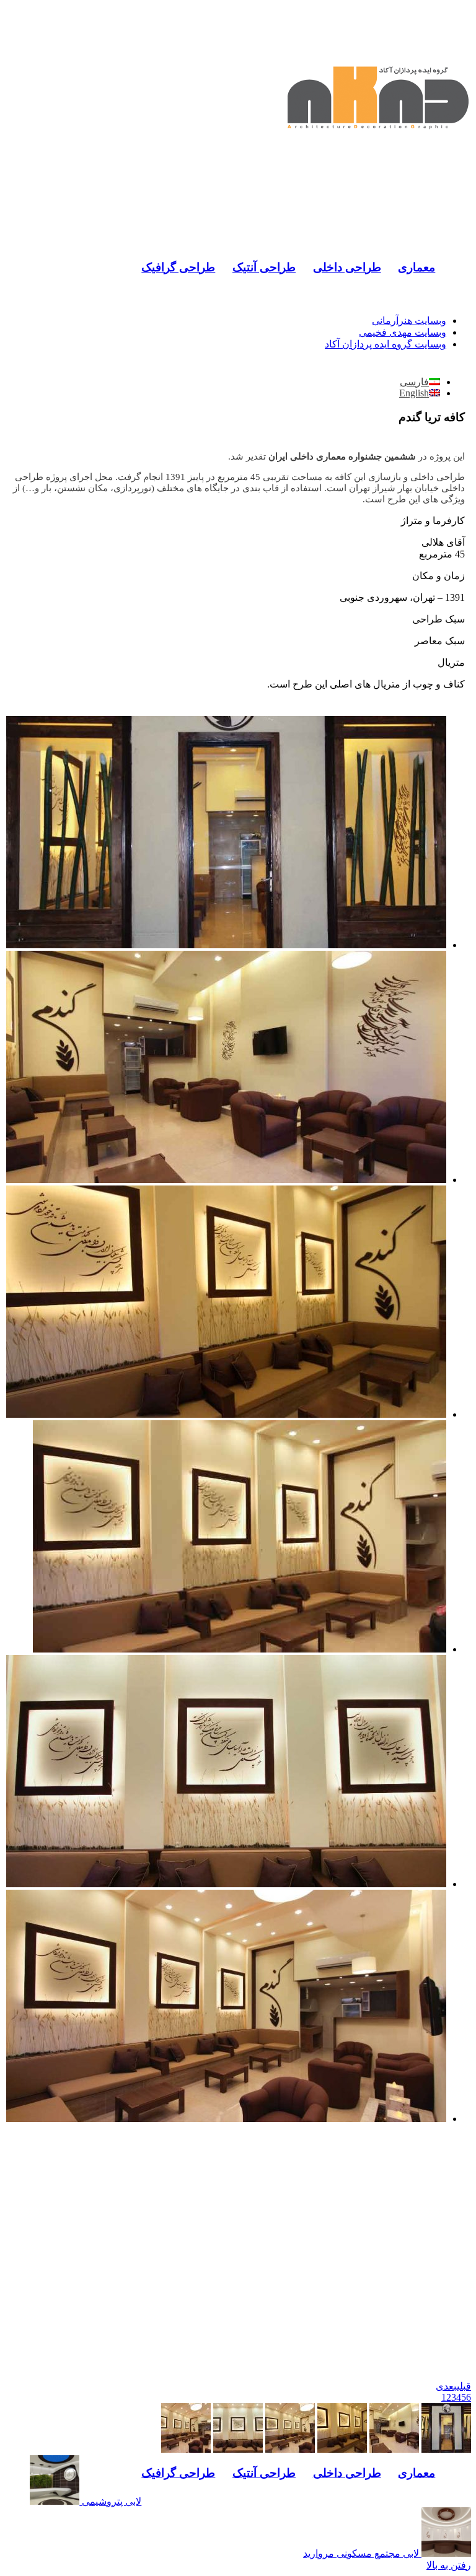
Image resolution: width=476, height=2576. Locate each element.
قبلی (464, 2386)
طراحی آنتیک (264, 267)
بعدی (446, 2386)
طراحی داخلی (347, 267)
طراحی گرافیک (178, 267)
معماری (416, 267)
